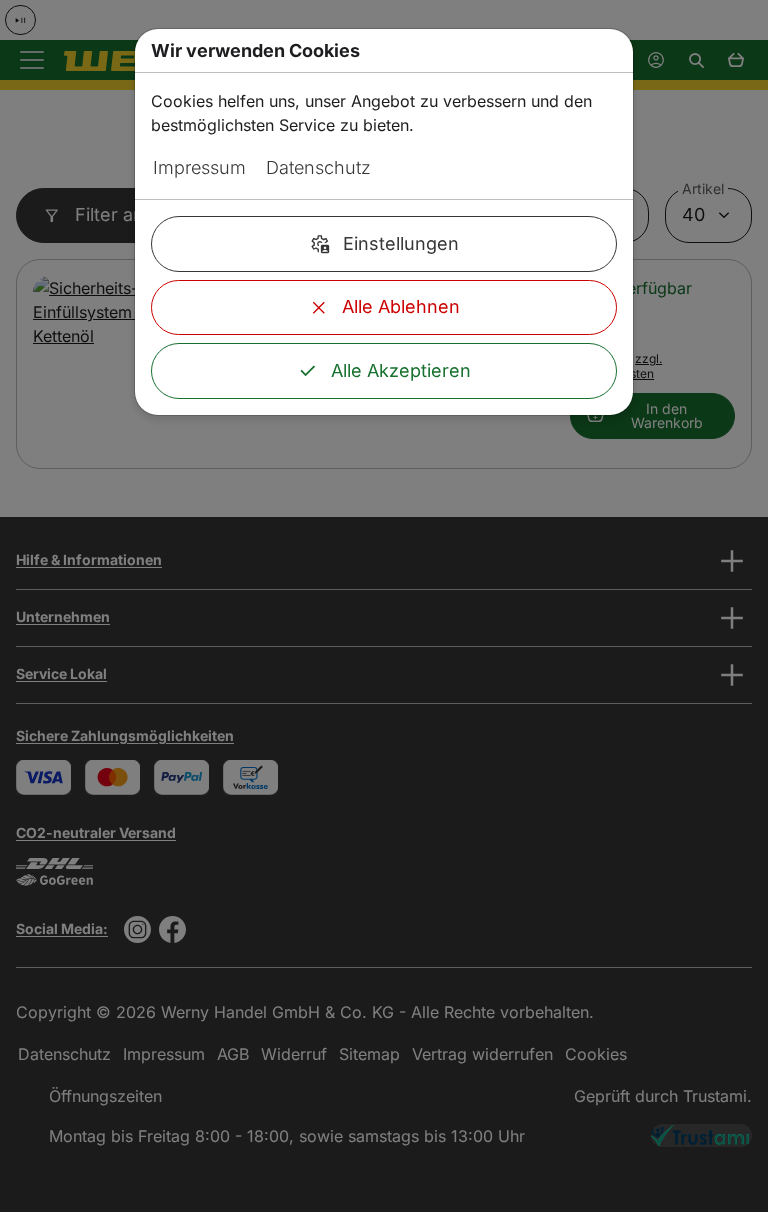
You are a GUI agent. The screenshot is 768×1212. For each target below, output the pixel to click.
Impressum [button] (199, 167)
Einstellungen (401, 243)
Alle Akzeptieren (401, 370)
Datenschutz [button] (318, 167)
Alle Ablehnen (401, 306)
